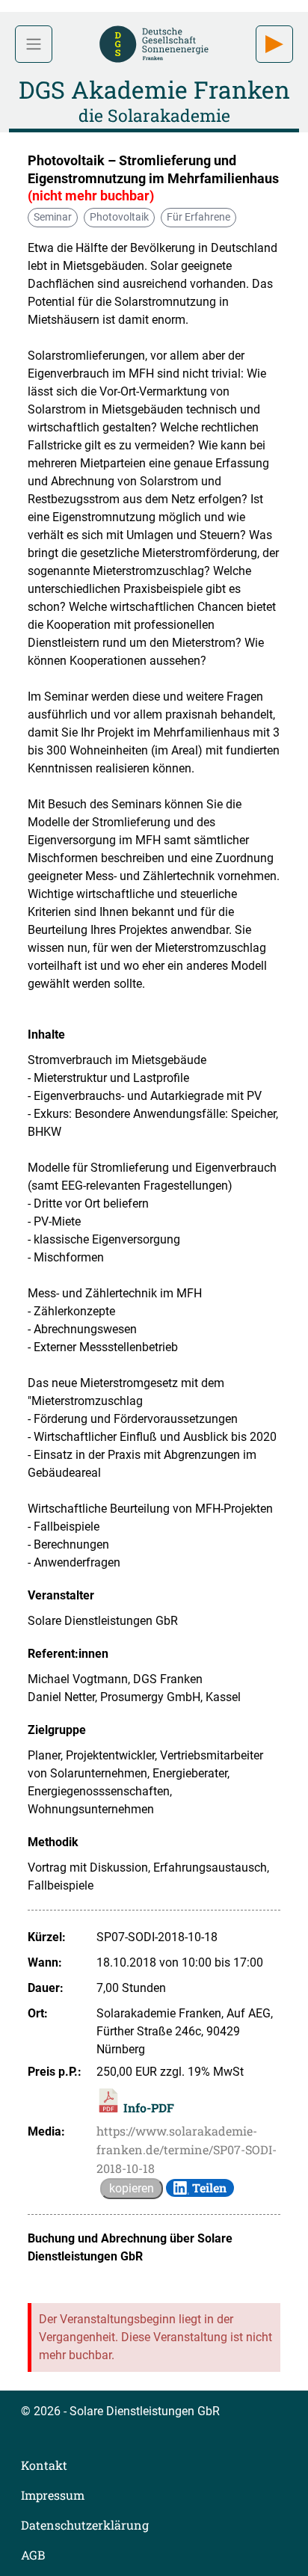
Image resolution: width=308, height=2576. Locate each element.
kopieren (132, 2188)
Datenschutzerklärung (85, 2525)
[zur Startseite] (154, 42)
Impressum (53, 2495)
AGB (33, 2555)
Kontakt (44, 2465)
